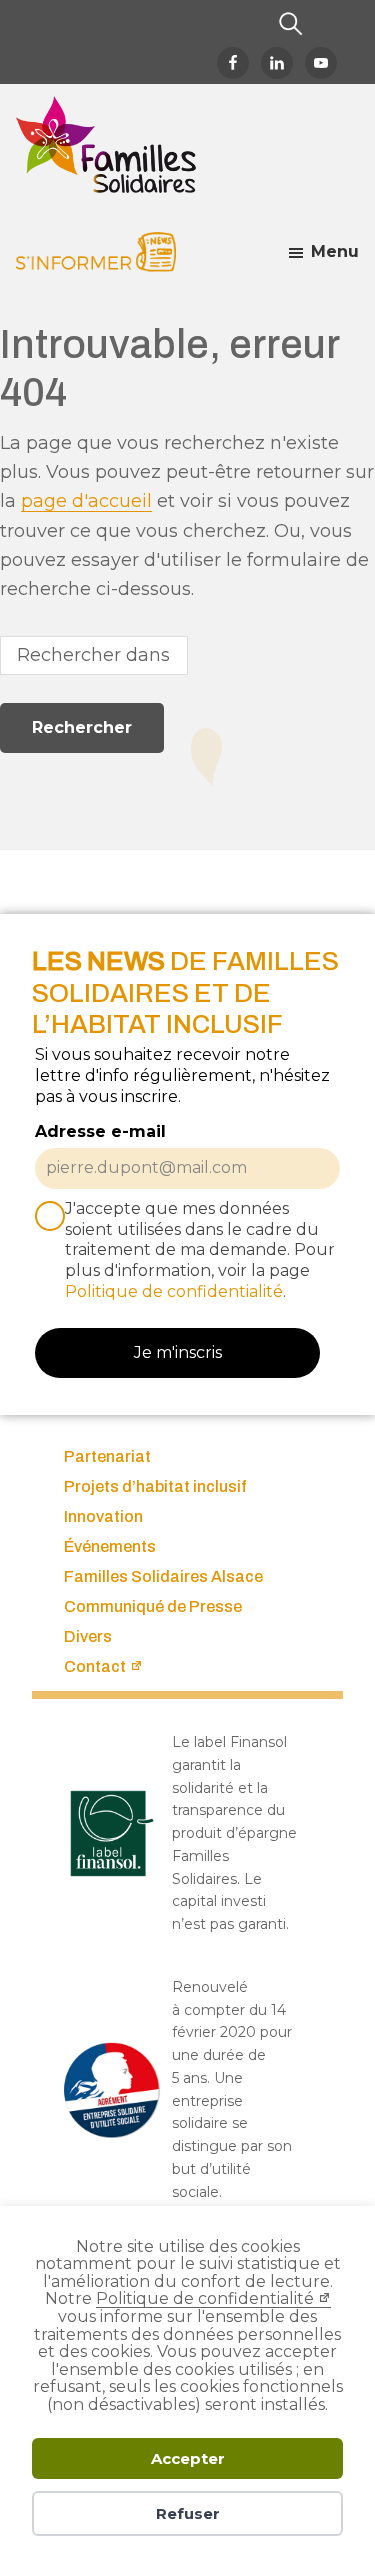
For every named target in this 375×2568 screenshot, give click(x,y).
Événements (110, 1546)
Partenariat (107, 1456)
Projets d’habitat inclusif (155, 1486)
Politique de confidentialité (205, 2298)
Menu (335, 251)
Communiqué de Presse (153, 1606)
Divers (88, 1636)
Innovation (103, 1516)
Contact (95, 1666)
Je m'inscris (178, 1352)
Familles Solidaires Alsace (163, 1576)
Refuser (188, 2513)
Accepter (188, 2458)
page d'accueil (86, 501)
